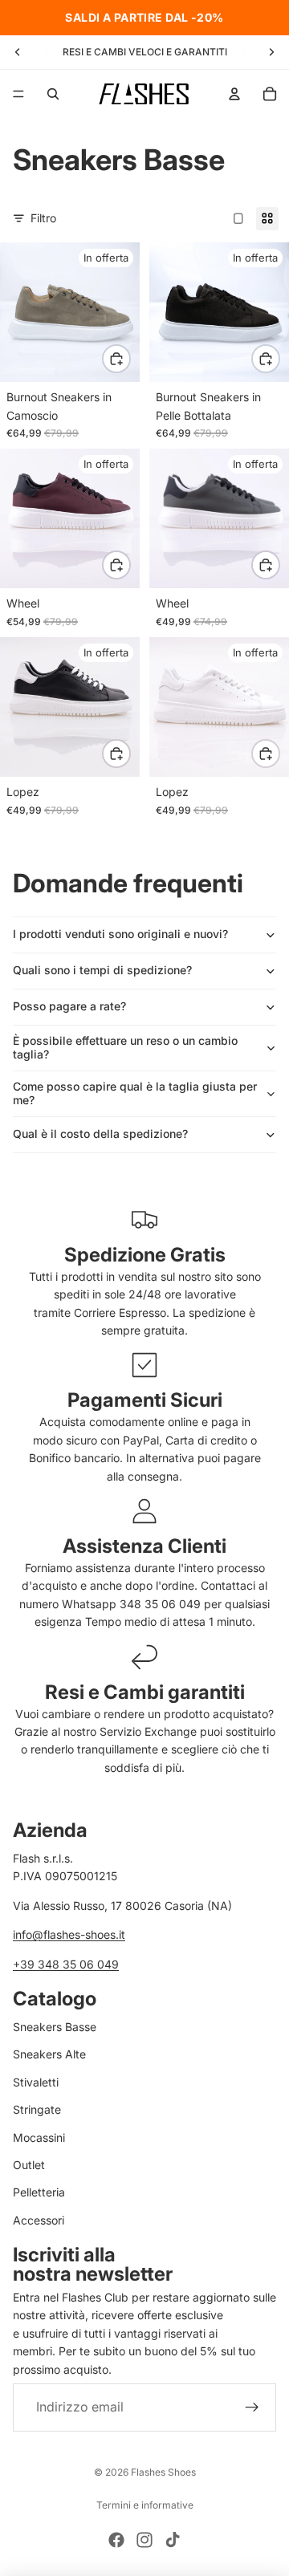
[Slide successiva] (271, 52)
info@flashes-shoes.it (69, 1934)
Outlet (29, 2165)
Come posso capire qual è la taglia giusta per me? (135, 1093)
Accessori (39, 2219)
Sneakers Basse (55, 2027)
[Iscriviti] (252, 2407)
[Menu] (18, 94)
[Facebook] (116, 2540)
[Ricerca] (53, 94)
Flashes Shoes (163, 2472)
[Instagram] (144, 2540)
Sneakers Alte (49, 2054)
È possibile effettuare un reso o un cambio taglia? (125, 1047)
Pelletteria (39, 2192)
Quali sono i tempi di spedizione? (102, 970)
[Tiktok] (173, 2540)
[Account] (234, 94)
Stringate (37, 2109)
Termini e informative (145, 2505)
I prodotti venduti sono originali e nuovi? (120, 934)
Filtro (43, 218)
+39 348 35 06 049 (66, 1963)
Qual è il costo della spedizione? (100, 1134)
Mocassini (39, 2137)
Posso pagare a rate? (69, 1006)
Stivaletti (36, 2081)
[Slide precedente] (18, 52)
